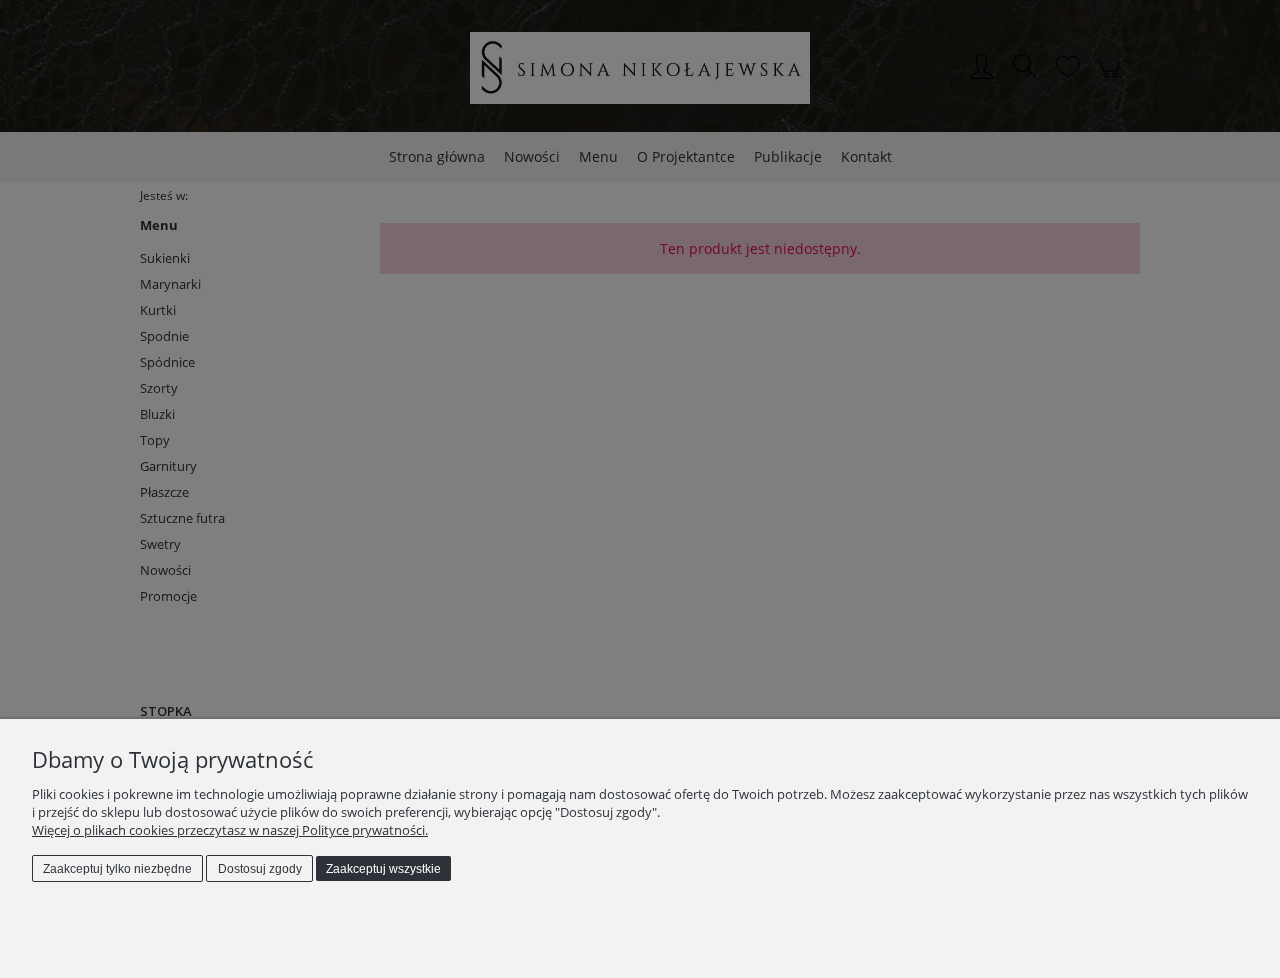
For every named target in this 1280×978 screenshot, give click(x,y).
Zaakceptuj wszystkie (383, 869)
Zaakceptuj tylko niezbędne (117, 869)
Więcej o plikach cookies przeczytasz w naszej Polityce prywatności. (230, 830)
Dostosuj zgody (260, 869)
